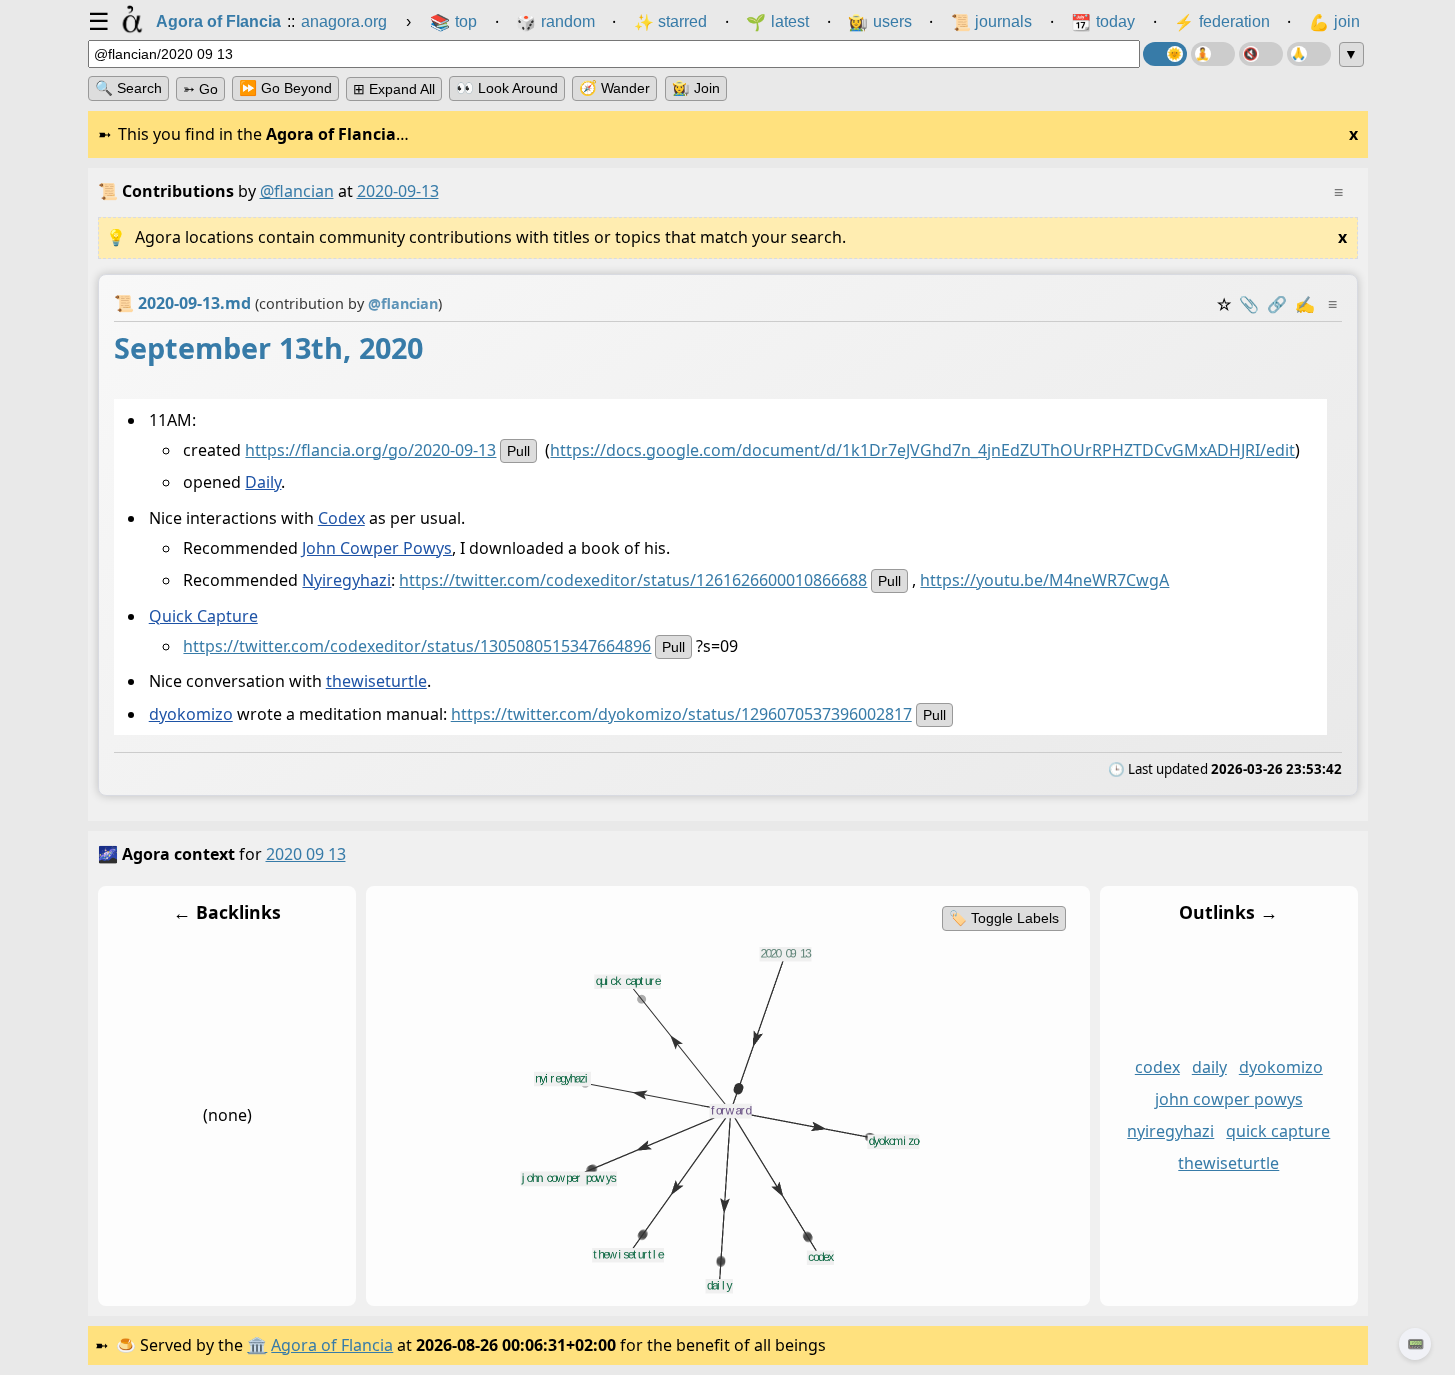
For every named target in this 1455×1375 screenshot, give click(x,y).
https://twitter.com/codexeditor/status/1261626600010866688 (633, 581)
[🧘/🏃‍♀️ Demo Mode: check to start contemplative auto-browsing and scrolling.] (1213, 54)
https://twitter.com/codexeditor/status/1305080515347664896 (417, 646)
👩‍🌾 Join (696, 88)
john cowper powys (1228, 1099)
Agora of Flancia (332, 1345)
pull (518, 451)
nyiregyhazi (1170, 1131)
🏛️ (257, 1345)
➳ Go (200, 89)
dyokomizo (190, 714)
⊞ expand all (394, 89)
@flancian (297, 191)
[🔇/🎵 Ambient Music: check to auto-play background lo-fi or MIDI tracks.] (1261, 54)
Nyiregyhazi (346, 581)
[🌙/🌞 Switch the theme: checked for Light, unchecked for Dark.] (1165, 54)
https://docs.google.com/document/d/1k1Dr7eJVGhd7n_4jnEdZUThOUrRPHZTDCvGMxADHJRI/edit (922, 450)
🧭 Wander (614, 88)
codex (1156, 1067)
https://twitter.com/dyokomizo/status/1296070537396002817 (680, 714)
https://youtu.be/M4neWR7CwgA (1044, 581)
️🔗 (1277, 304)
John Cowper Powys (377, 548)
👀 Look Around (507, 88)
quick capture (1278, 1131)
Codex (340, 518)
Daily (263, 483)
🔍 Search (128, 88)
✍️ (1305, 304)
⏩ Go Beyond (285, 88)
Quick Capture (202, 616)
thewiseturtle (375, 681)
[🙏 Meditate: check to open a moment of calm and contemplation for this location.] (1309, 54)
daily (1208, 1067)
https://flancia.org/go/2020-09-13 (370, 450)
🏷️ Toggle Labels (1003, 918)
